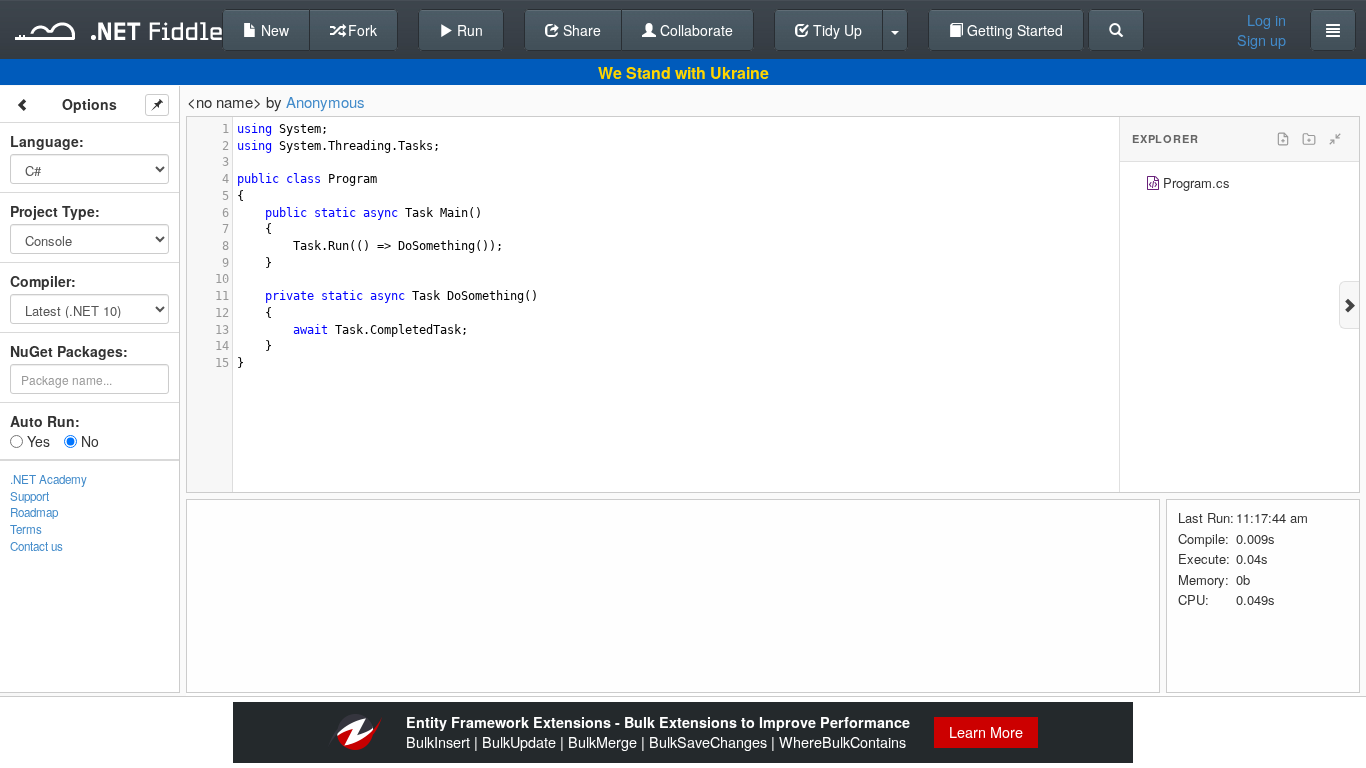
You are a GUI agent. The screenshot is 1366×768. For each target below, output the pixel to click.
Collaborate (694, 30)
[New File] (1283, 139)
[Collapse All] (1335, 139)
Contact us (36, 546)
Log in (1266, 20)
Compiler (40, 281)
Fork (360, 30)
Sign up (1261, 40)
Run (468, 30)
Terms (26, 529)
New (273, 30)
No (88, 441)
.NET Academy (48, 479)
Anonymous (325, 101)
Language (44, 141)
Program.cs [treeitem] (1196, 182)
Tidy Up (835, 30)
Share (580, 30)
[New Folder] (1309, 139)
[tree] (1239, 185)
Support (29, 496)
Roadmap (34, 512)
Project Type (52, 211)
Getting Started (1013, 30)
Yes (36, 441)
